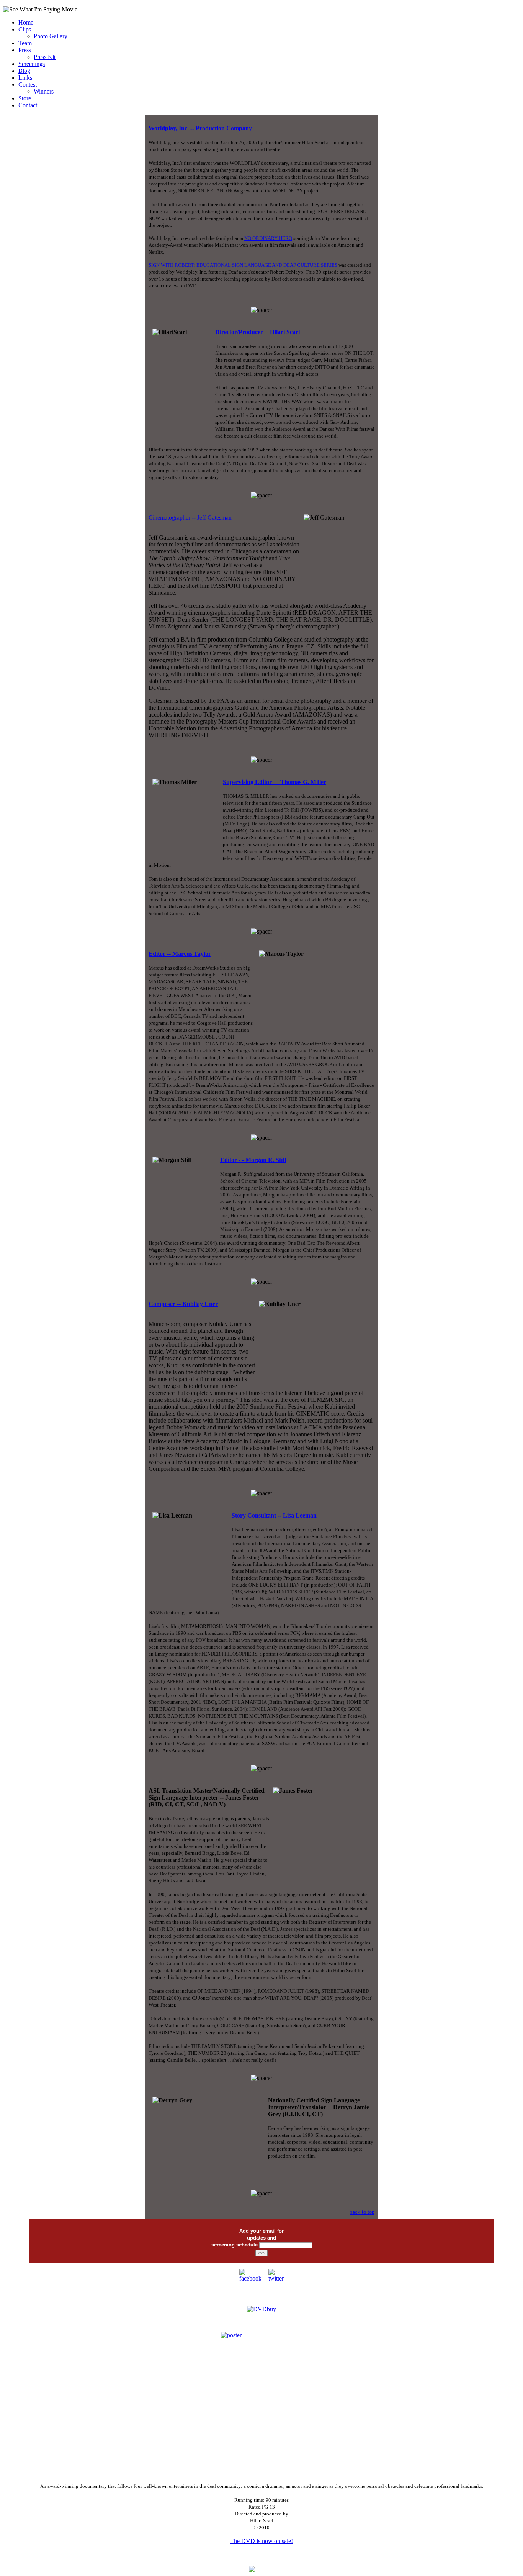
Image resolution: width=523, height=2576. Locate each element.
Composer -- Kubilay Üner (183, 1304)
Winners (44, 91)
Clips (25, 29)
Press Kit (45, 57)
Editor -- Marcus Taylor (180, 954)
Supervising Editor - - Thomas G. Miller (275, 782)
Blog (24, 71)
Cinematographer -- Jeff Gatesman (190, 518)
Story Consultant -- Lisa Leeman (274, 1515)
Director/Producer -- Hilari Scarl (257, 332)
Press (25, 50)
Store (25, 98)
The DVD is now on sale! (261, 2541)
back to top (362, 2212)
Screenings (32, 64)
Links (25, 78)
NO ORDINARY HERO (268, 238)
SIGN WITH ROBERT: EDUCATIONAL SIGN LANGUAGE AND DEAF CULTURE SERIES (243, 265)
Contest (28, 84)
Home (26, 22)
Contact (28, 105)
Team (25, 43)
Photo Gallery (51, 36)
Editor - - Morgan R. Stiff (253, 1160)
